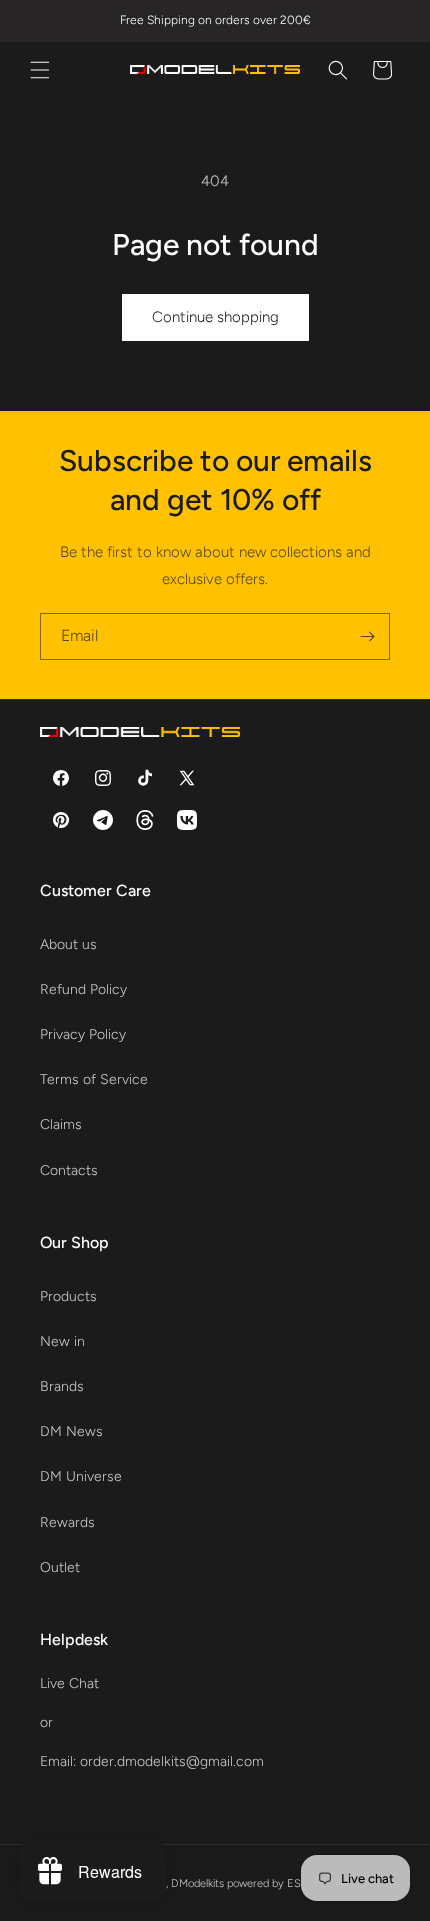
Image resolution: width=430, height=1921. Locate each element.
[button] (40, 70)
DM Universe (81, 1476)
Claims (61, 1124)
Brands (62, 1386)
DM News (71, 1431)
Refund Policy (83, 989)
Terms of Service (94, 1079)
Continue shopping (215, 317)
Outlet (60, 1567)
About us (68, 944)
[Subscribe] (367, 636)
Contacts (69, 1170)
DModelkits (197, 1883)
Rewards (67, 1522)
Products (68, 1296)
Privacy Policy (83, 1034)
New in (62, 1341)
